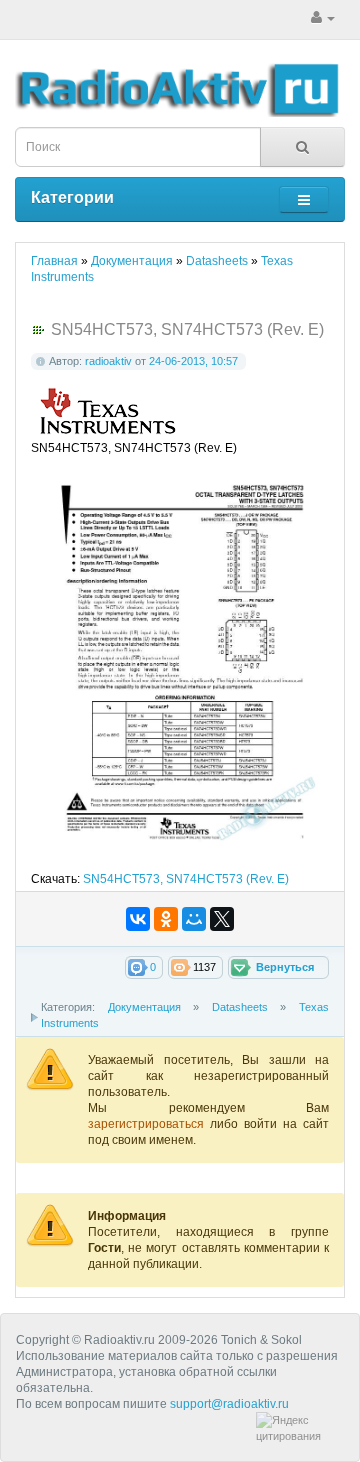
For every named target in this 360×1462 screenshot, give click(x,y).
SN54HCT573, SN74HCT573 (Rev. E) (186, 879)
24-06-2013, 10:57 (193, 361)
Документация (144, 1007)
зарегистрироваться (149, 1124)
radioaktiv (108, 361)
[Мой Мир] (194, 919)
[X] (222, 919)
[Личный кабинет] (323, 18)
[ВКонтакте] (138, 919)
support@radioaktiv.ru (229, 1404)
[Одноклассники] (166, 919)
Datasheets (240, 1007)
